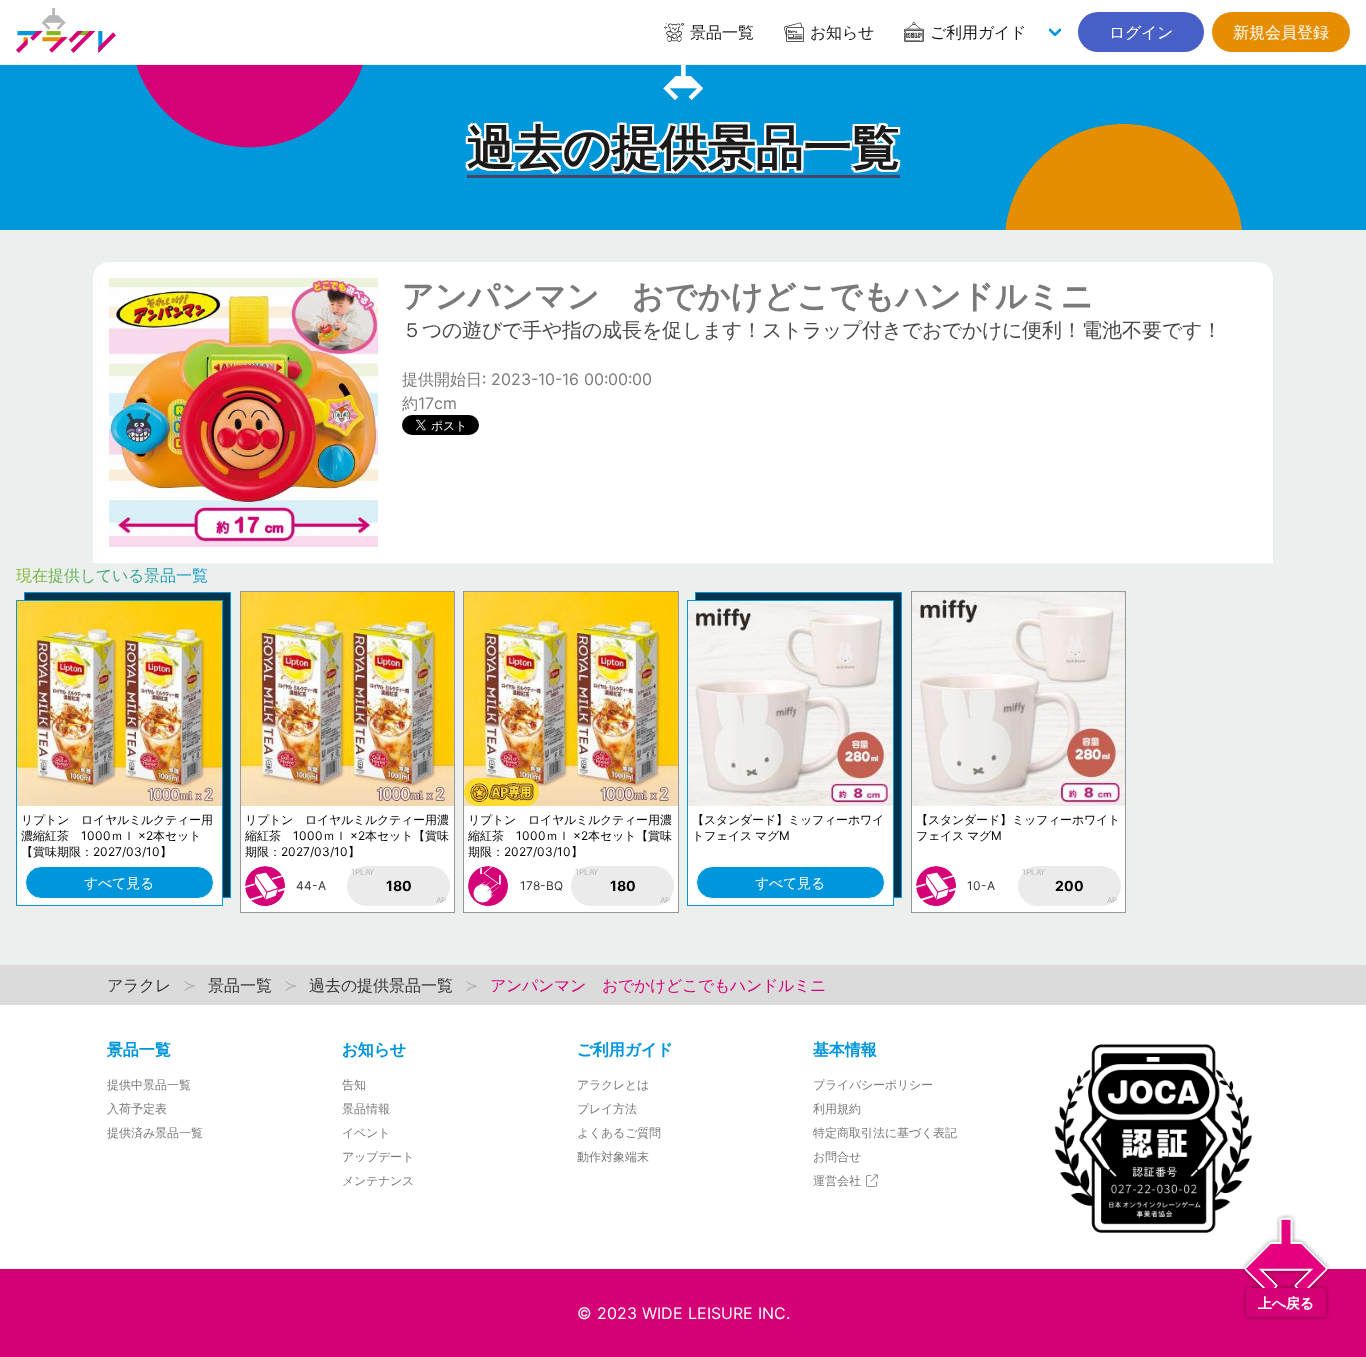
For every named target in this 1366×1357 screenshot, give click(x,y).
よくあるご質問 (619, 1132)
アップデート (378, 1156)
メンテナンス (378, 1180)
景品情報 (366, 1108)
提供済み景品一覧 (155, 1132)
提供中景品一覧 (149, 1084)
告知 (354, 1084)
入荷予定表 (137, 1108)
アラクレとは (613, 1084)
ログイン (1141, 32)
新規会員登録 (1281, 32)
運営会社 (838, 1180)
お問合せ (837, 1156)
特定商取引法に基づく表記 (885, 1132)
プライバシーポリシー (873, 1084)
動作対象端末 (613, 1156)
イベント (366, 1132)
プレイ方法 (607, 1108)
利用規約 (837, 1108)
